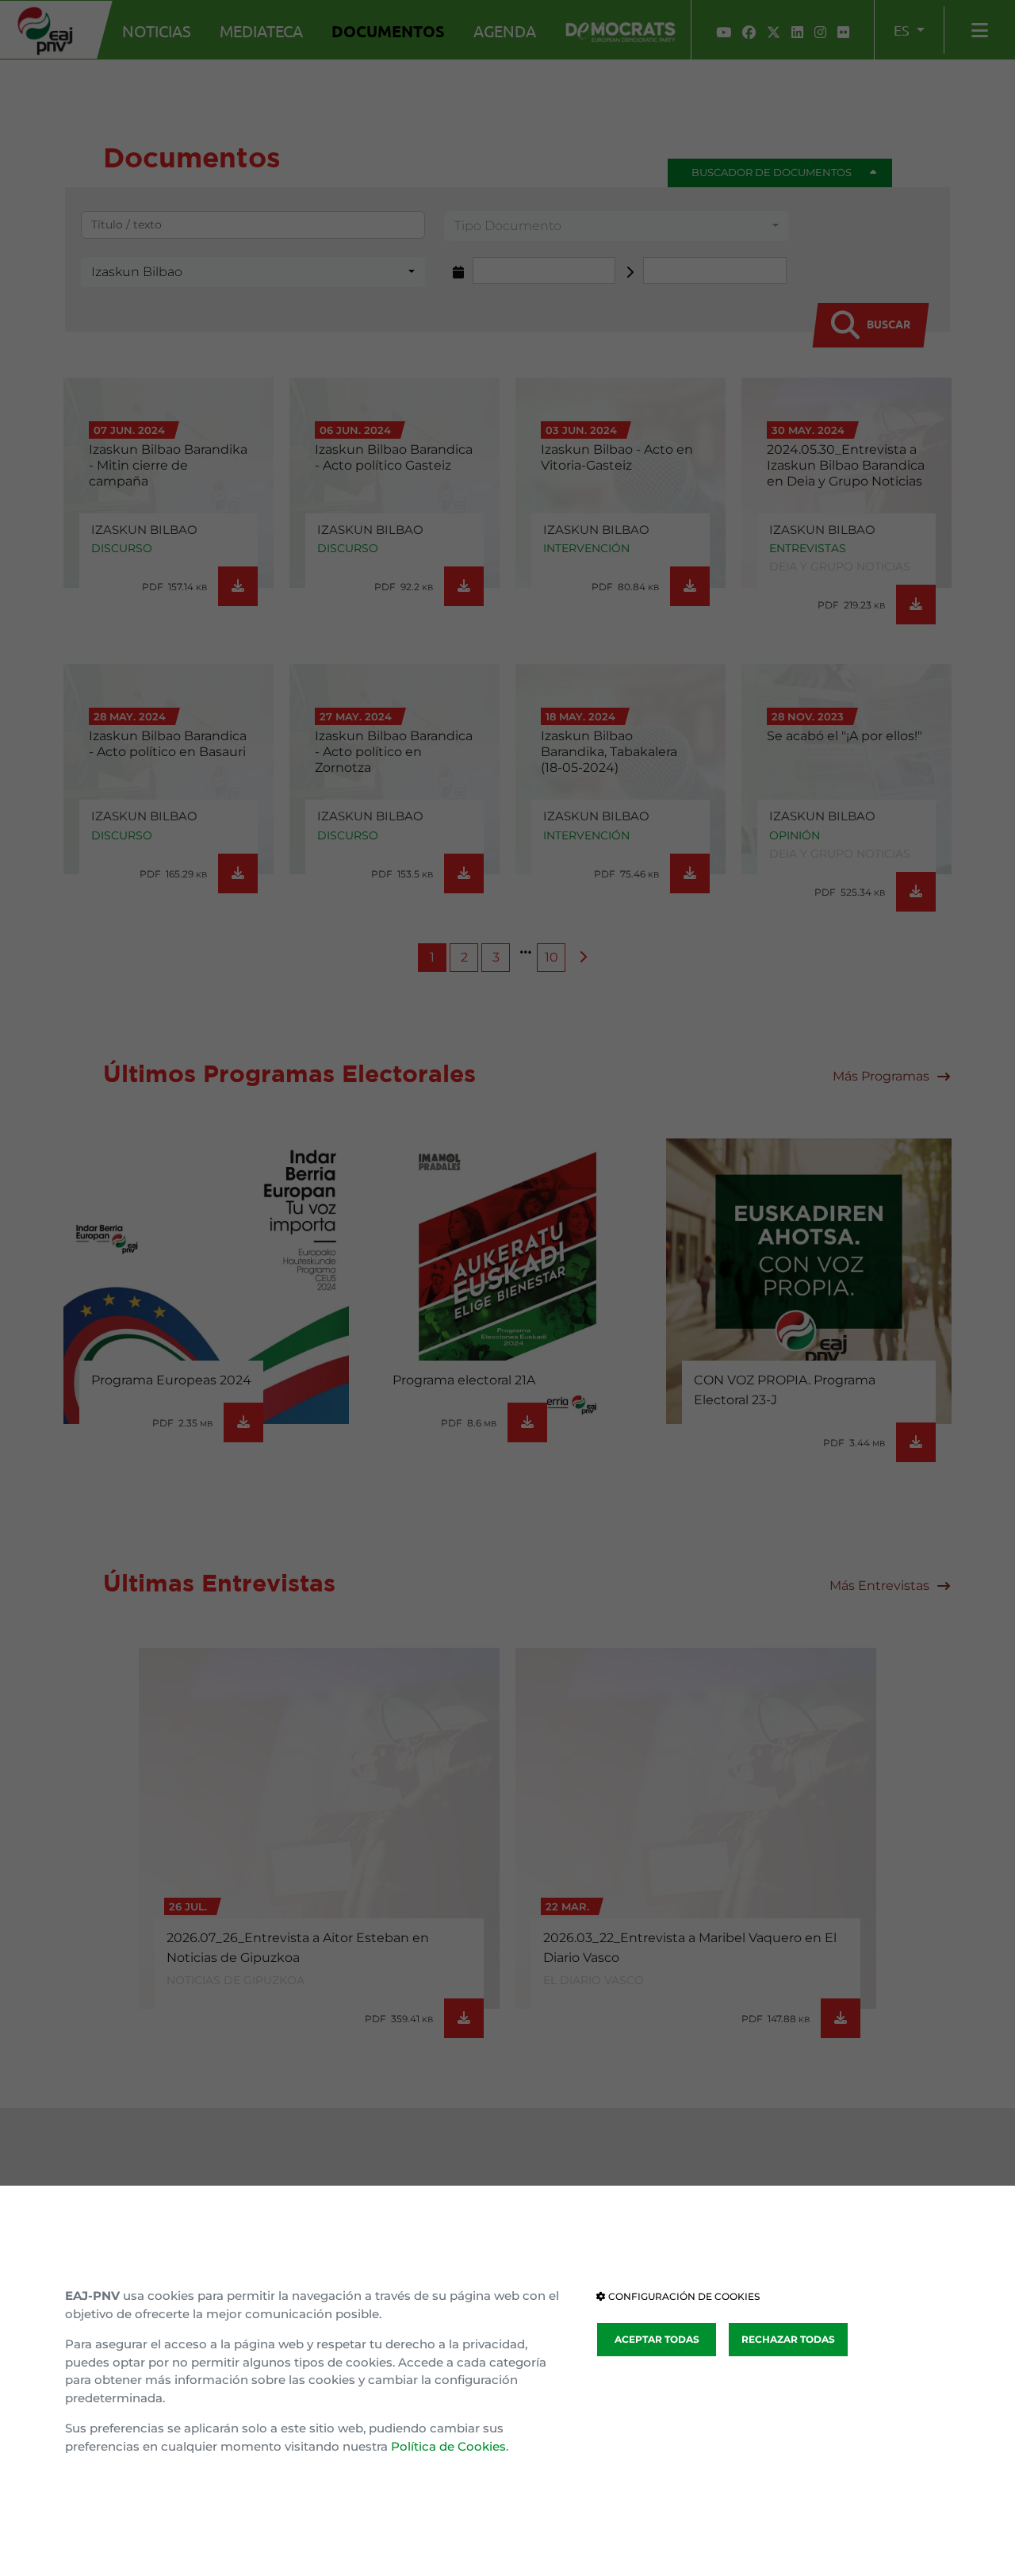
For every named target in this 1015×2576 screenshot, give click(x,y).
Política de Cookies (448, 2446)
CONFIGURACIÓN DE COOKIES (683, 2296)
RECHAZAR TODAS (788, 2339)
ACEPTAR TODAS (657, 2339)
